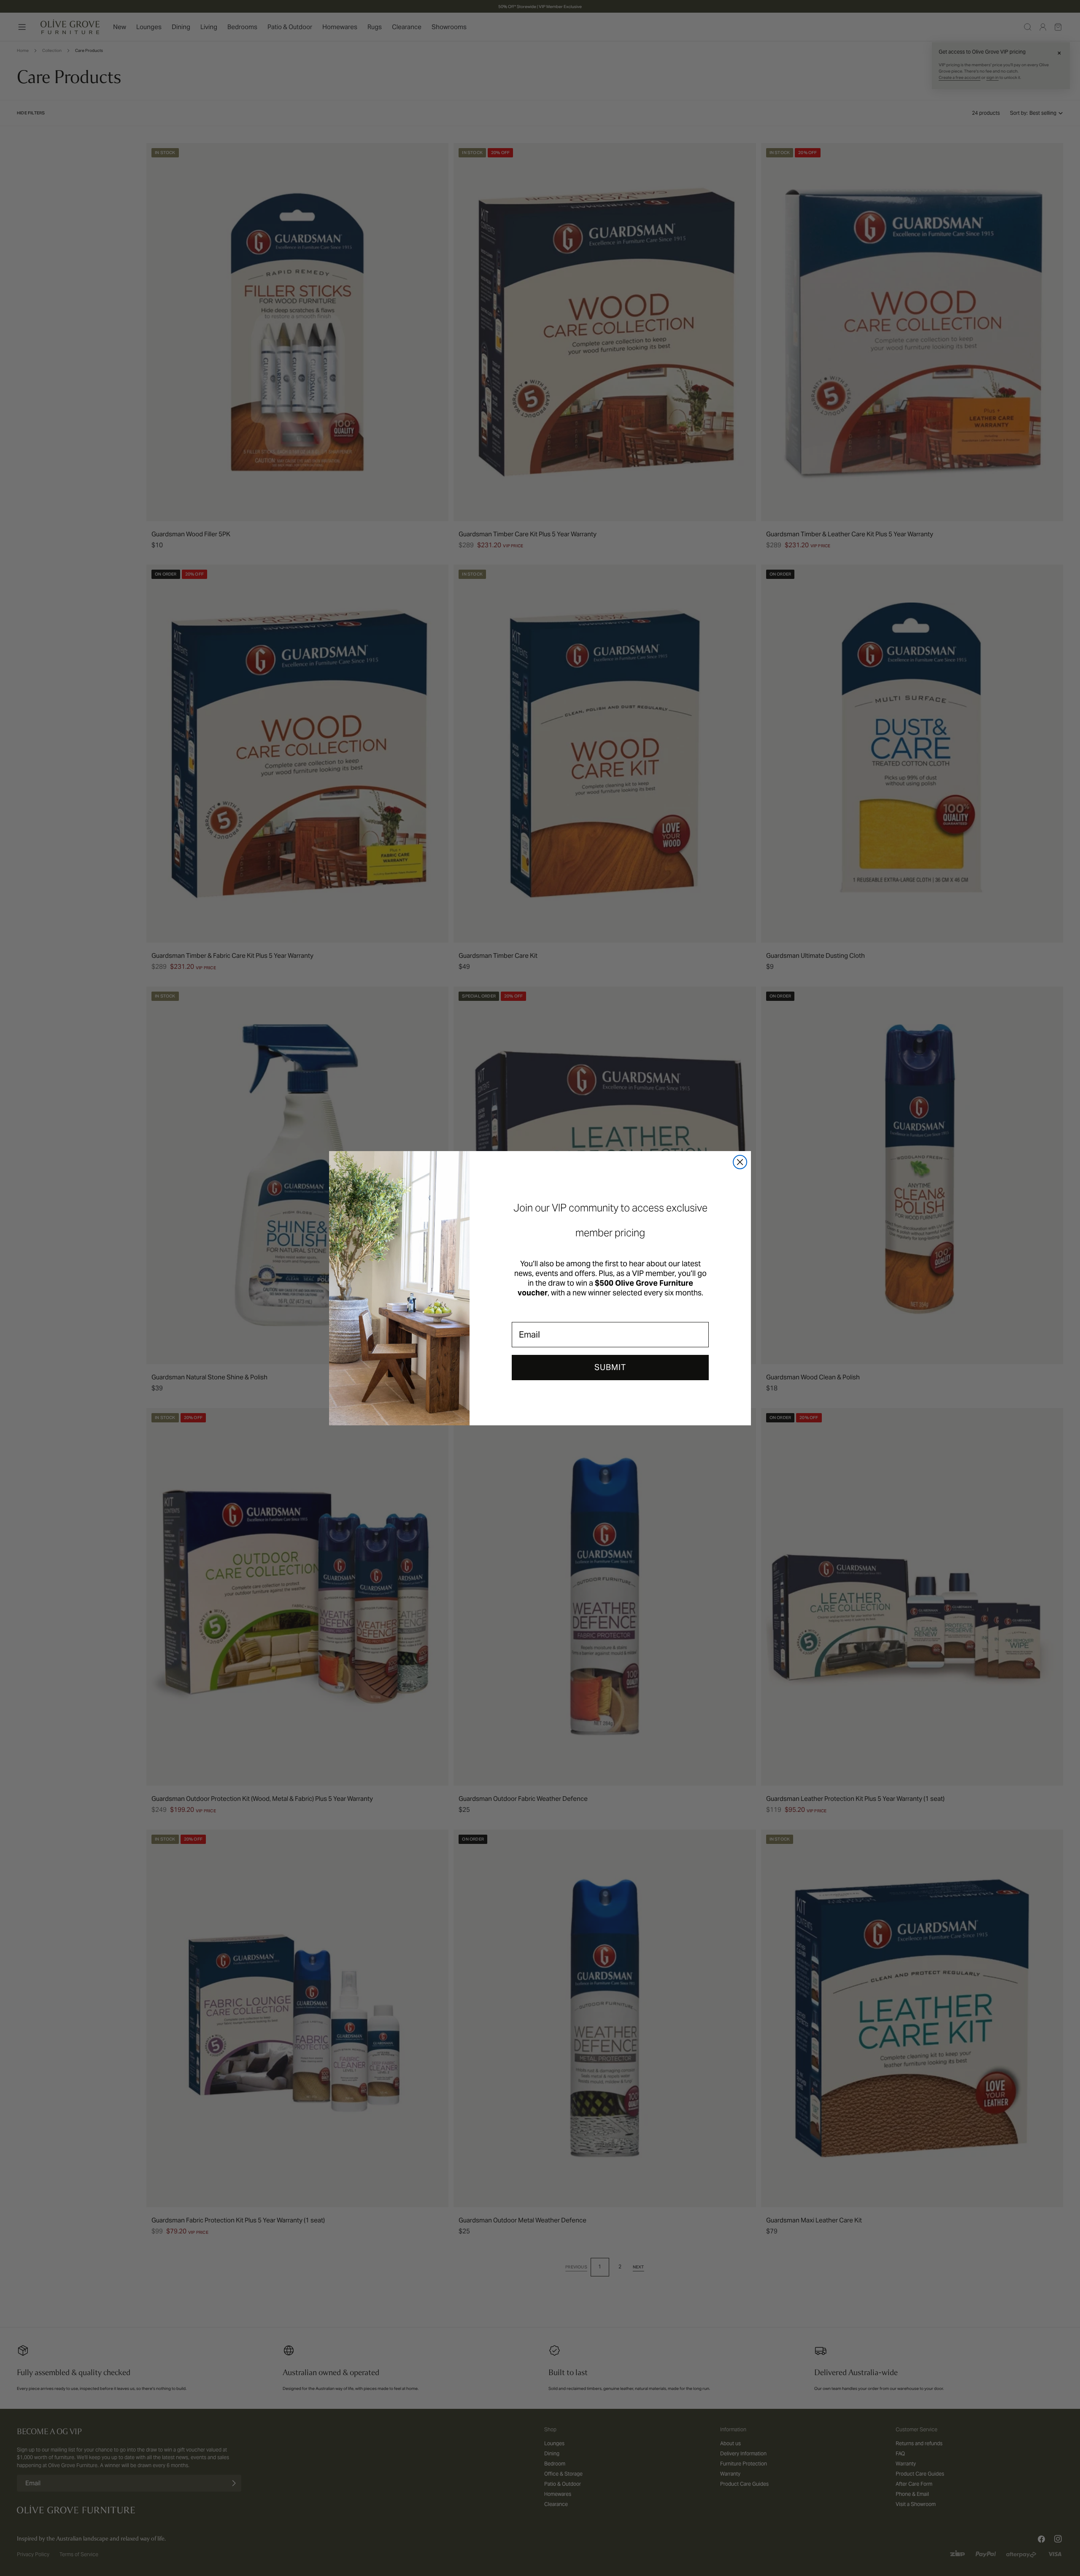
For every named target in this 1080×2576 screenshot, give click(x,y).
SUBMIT (610, 1367)
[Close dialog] (740, 1162)
